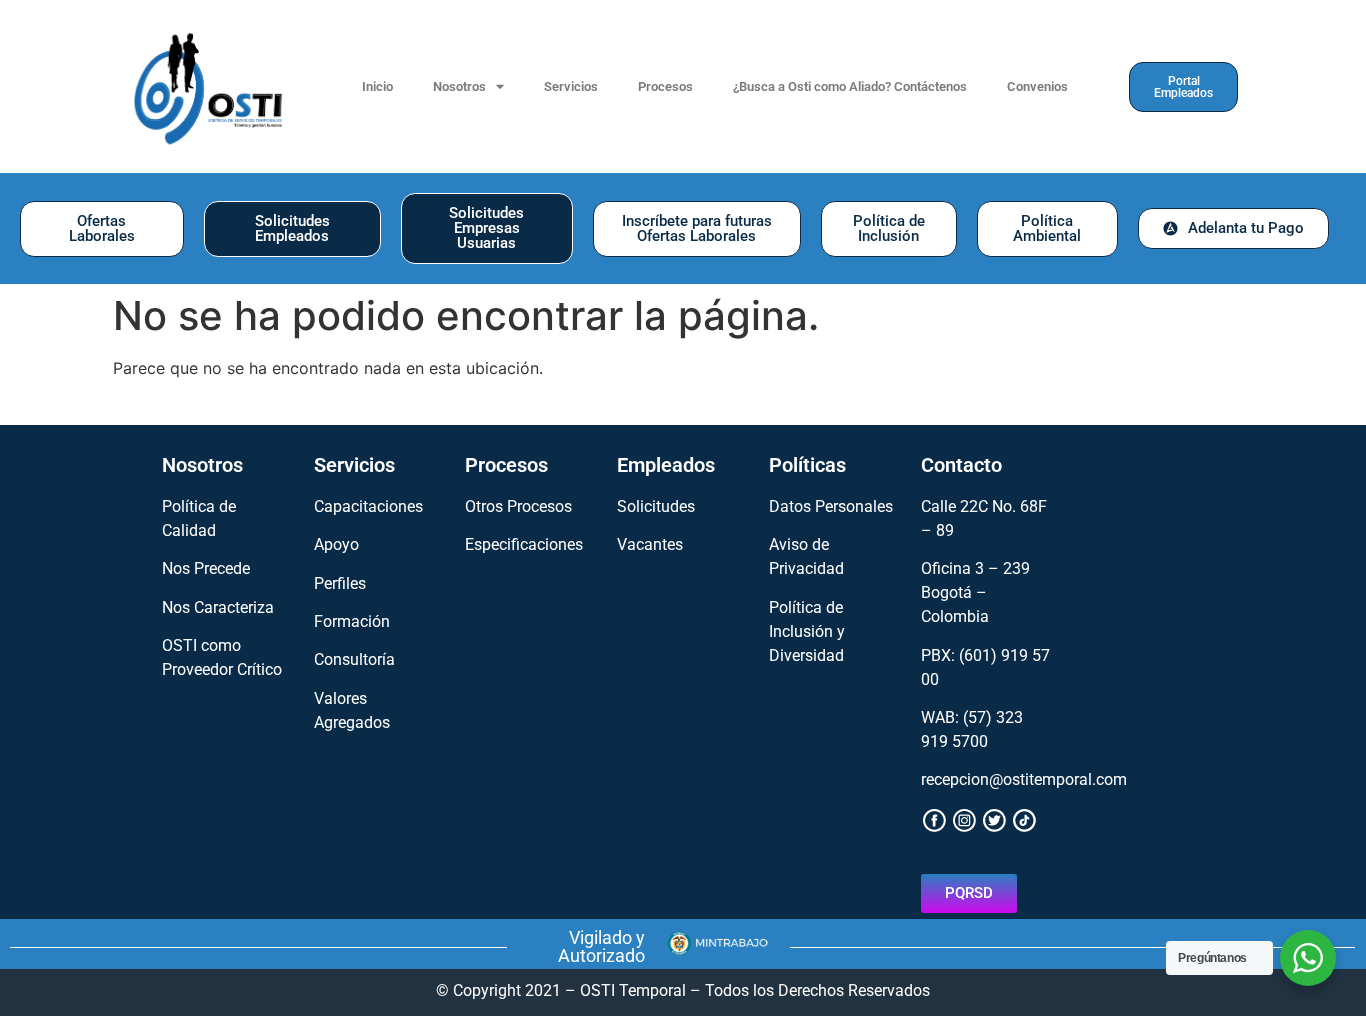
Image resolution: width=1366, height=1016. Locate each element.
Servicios (571, 86)
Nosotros (459, 86)
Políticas (807, 465)
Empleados (666, 465)
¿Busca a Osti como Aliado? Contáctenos (850, 86)
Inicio (377, 86)
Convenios (1037, 86)
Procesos (665, 86)
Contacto (961, 465)
